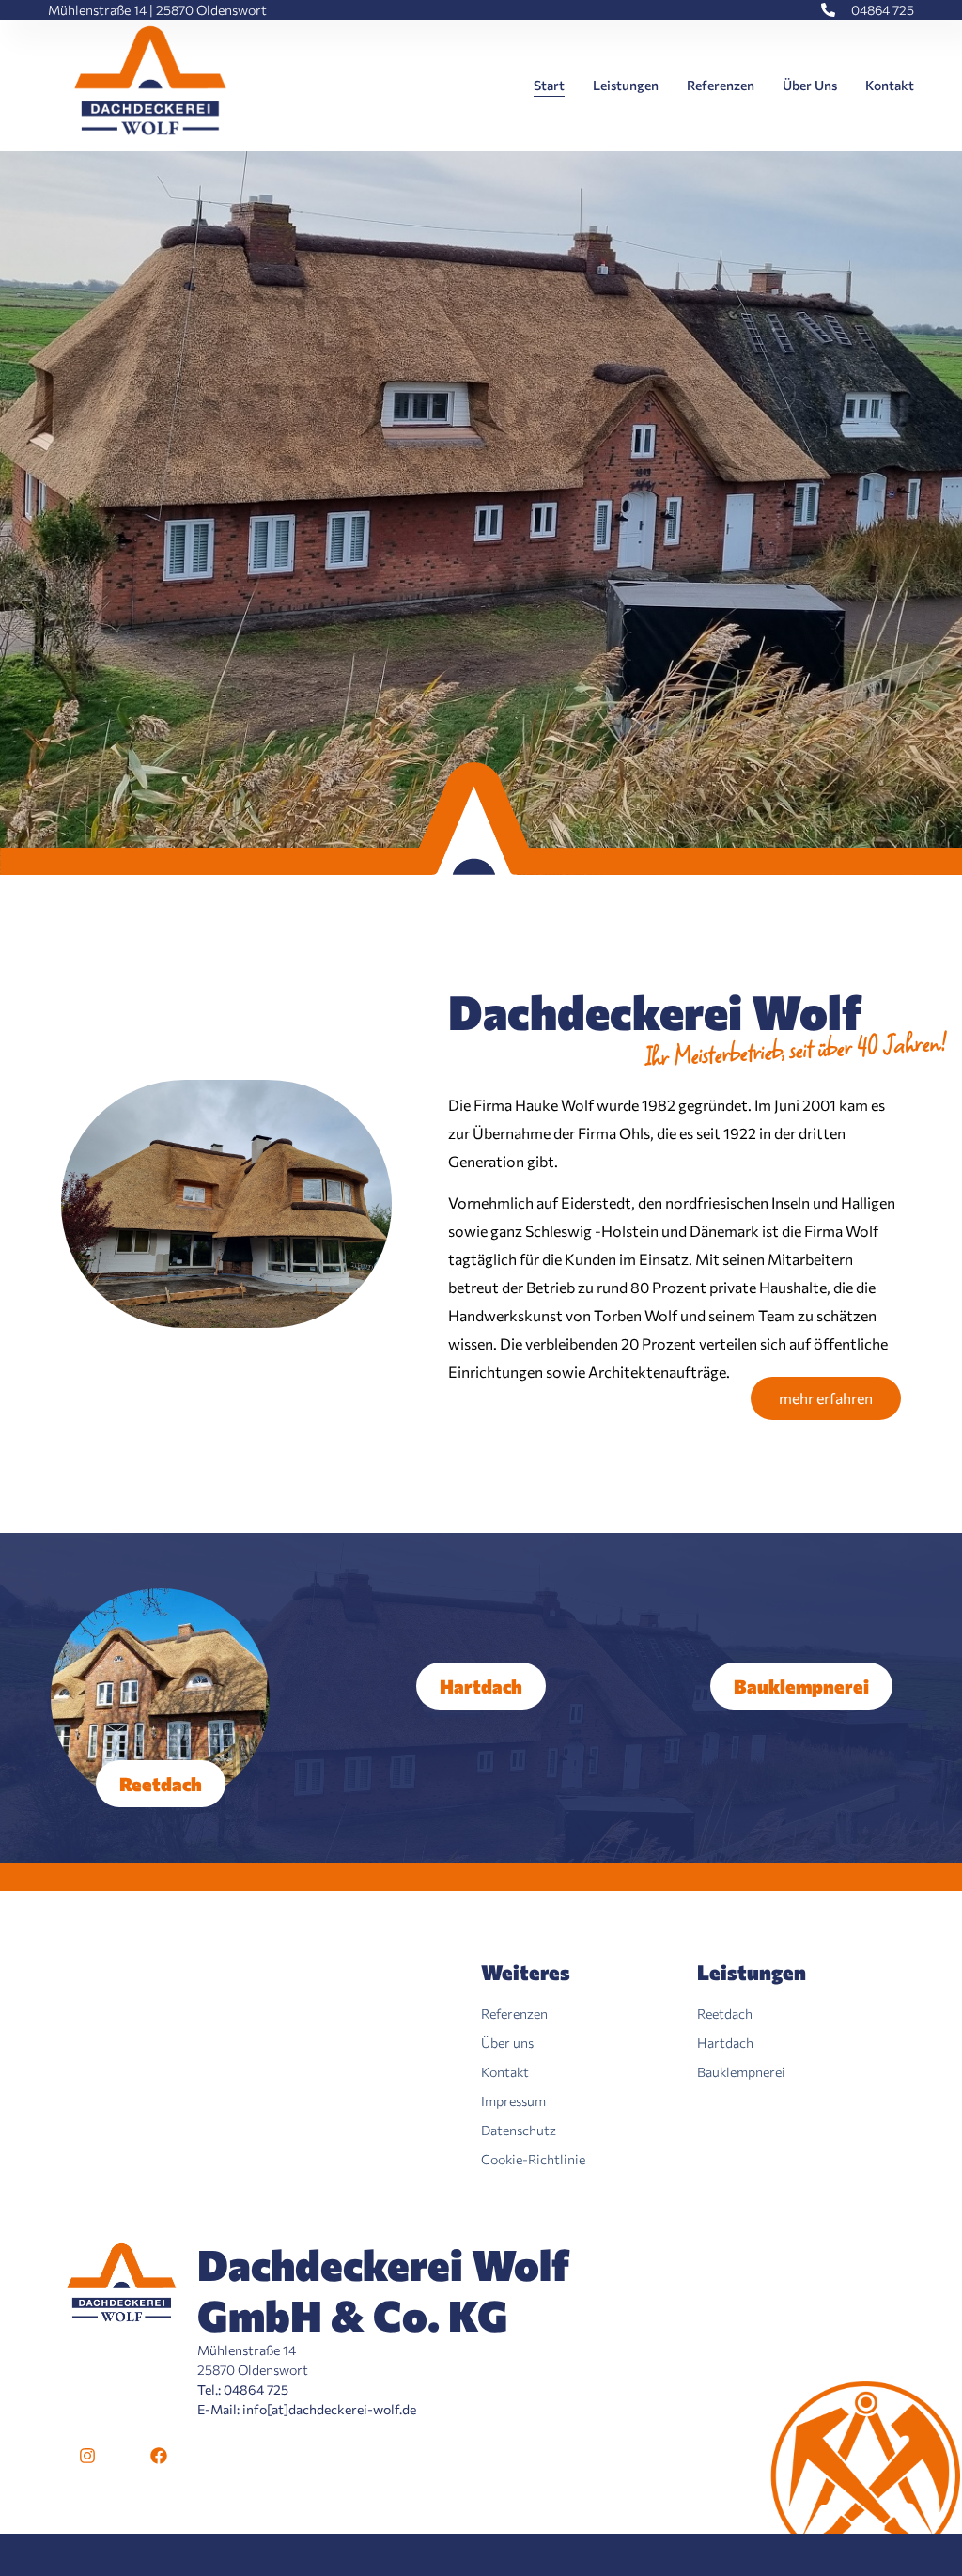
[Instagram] (87, 2456)
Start (549, 85)
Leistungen (626, 85)
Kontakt (890, 85)
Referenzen (721, 85)
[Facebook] (159, 2456)
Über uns (810, 85)
